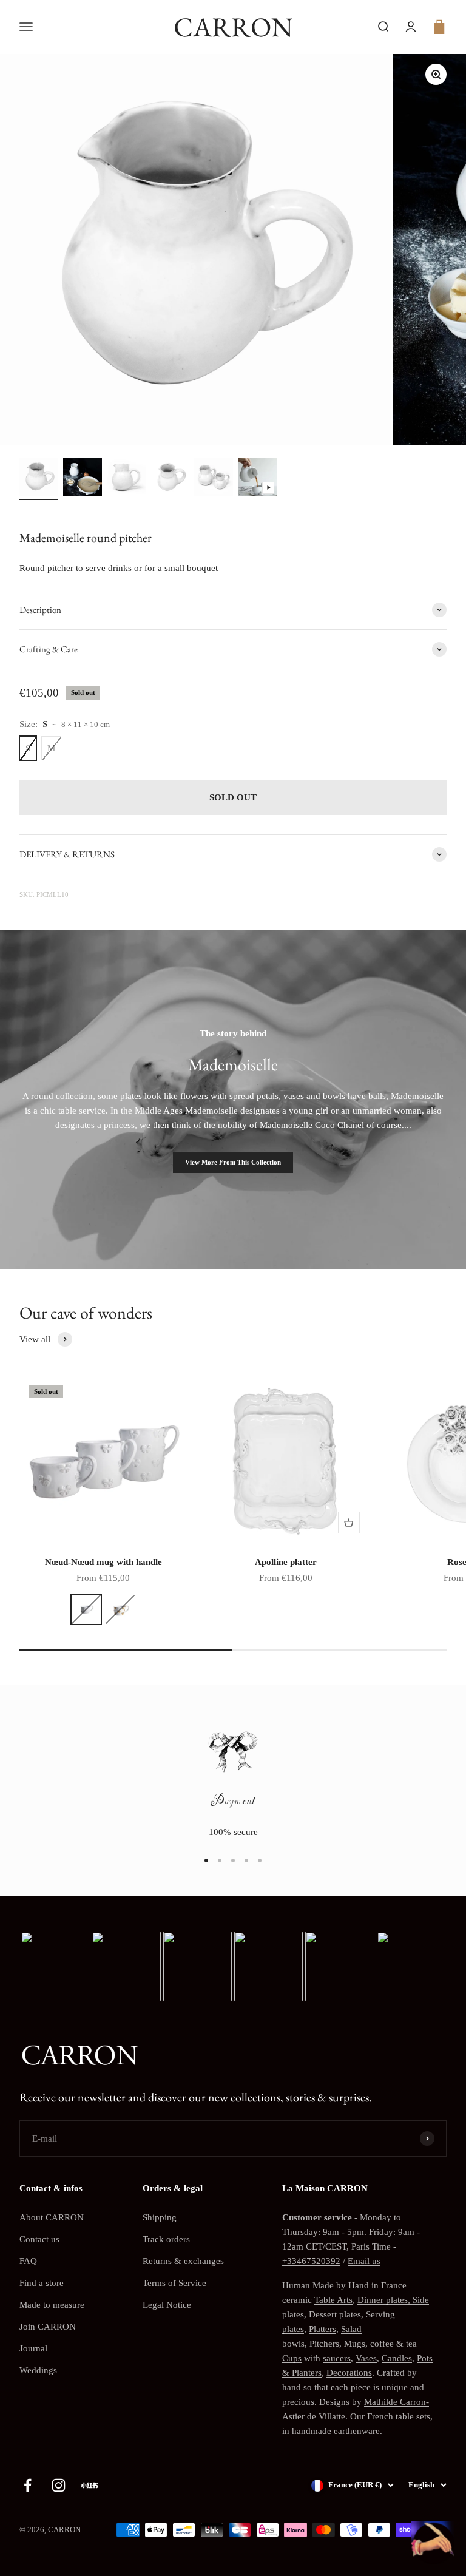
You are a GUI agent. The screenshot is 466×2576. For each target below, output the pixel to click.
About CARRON (52, 2217)
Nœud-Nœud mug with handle (103, 1562)
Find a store (42, 2283)
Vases (366, 2358)
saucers (337, 2358)
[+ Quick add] (349, 1523)
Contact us (39, 2239)
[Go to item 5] (214, 479)
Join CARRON (48, 2327)
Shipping (160, 2217)
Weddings (38, 2370)
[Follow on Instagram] (59, 2485)
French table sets (399, 2416)
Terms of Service (174, 2283)
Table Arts (333, 2300)
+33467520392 (311, 2261)
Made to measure (52, 2305)
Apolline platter (286, 1562)
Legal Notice (167, 2305)
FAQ (28, 2261)
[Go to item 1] (39, 479)
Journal (33, 2348)
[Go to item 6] (257, 479)
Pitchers (324, 2344)
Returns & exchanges (183, 2261)
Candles (397, 2358)
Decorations (349, 2373)
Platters (322, 2329)
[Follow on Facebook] (28, 2485)
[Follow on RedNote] (89, 2485)
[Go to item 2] (83, 479)
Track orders (166, 2239)
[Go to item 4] (170, 479)
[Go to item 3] (126, 479)
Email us (364, 2261)
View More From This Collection (233, 1162)
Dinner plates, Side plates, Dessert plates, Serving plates (356, 2314)
